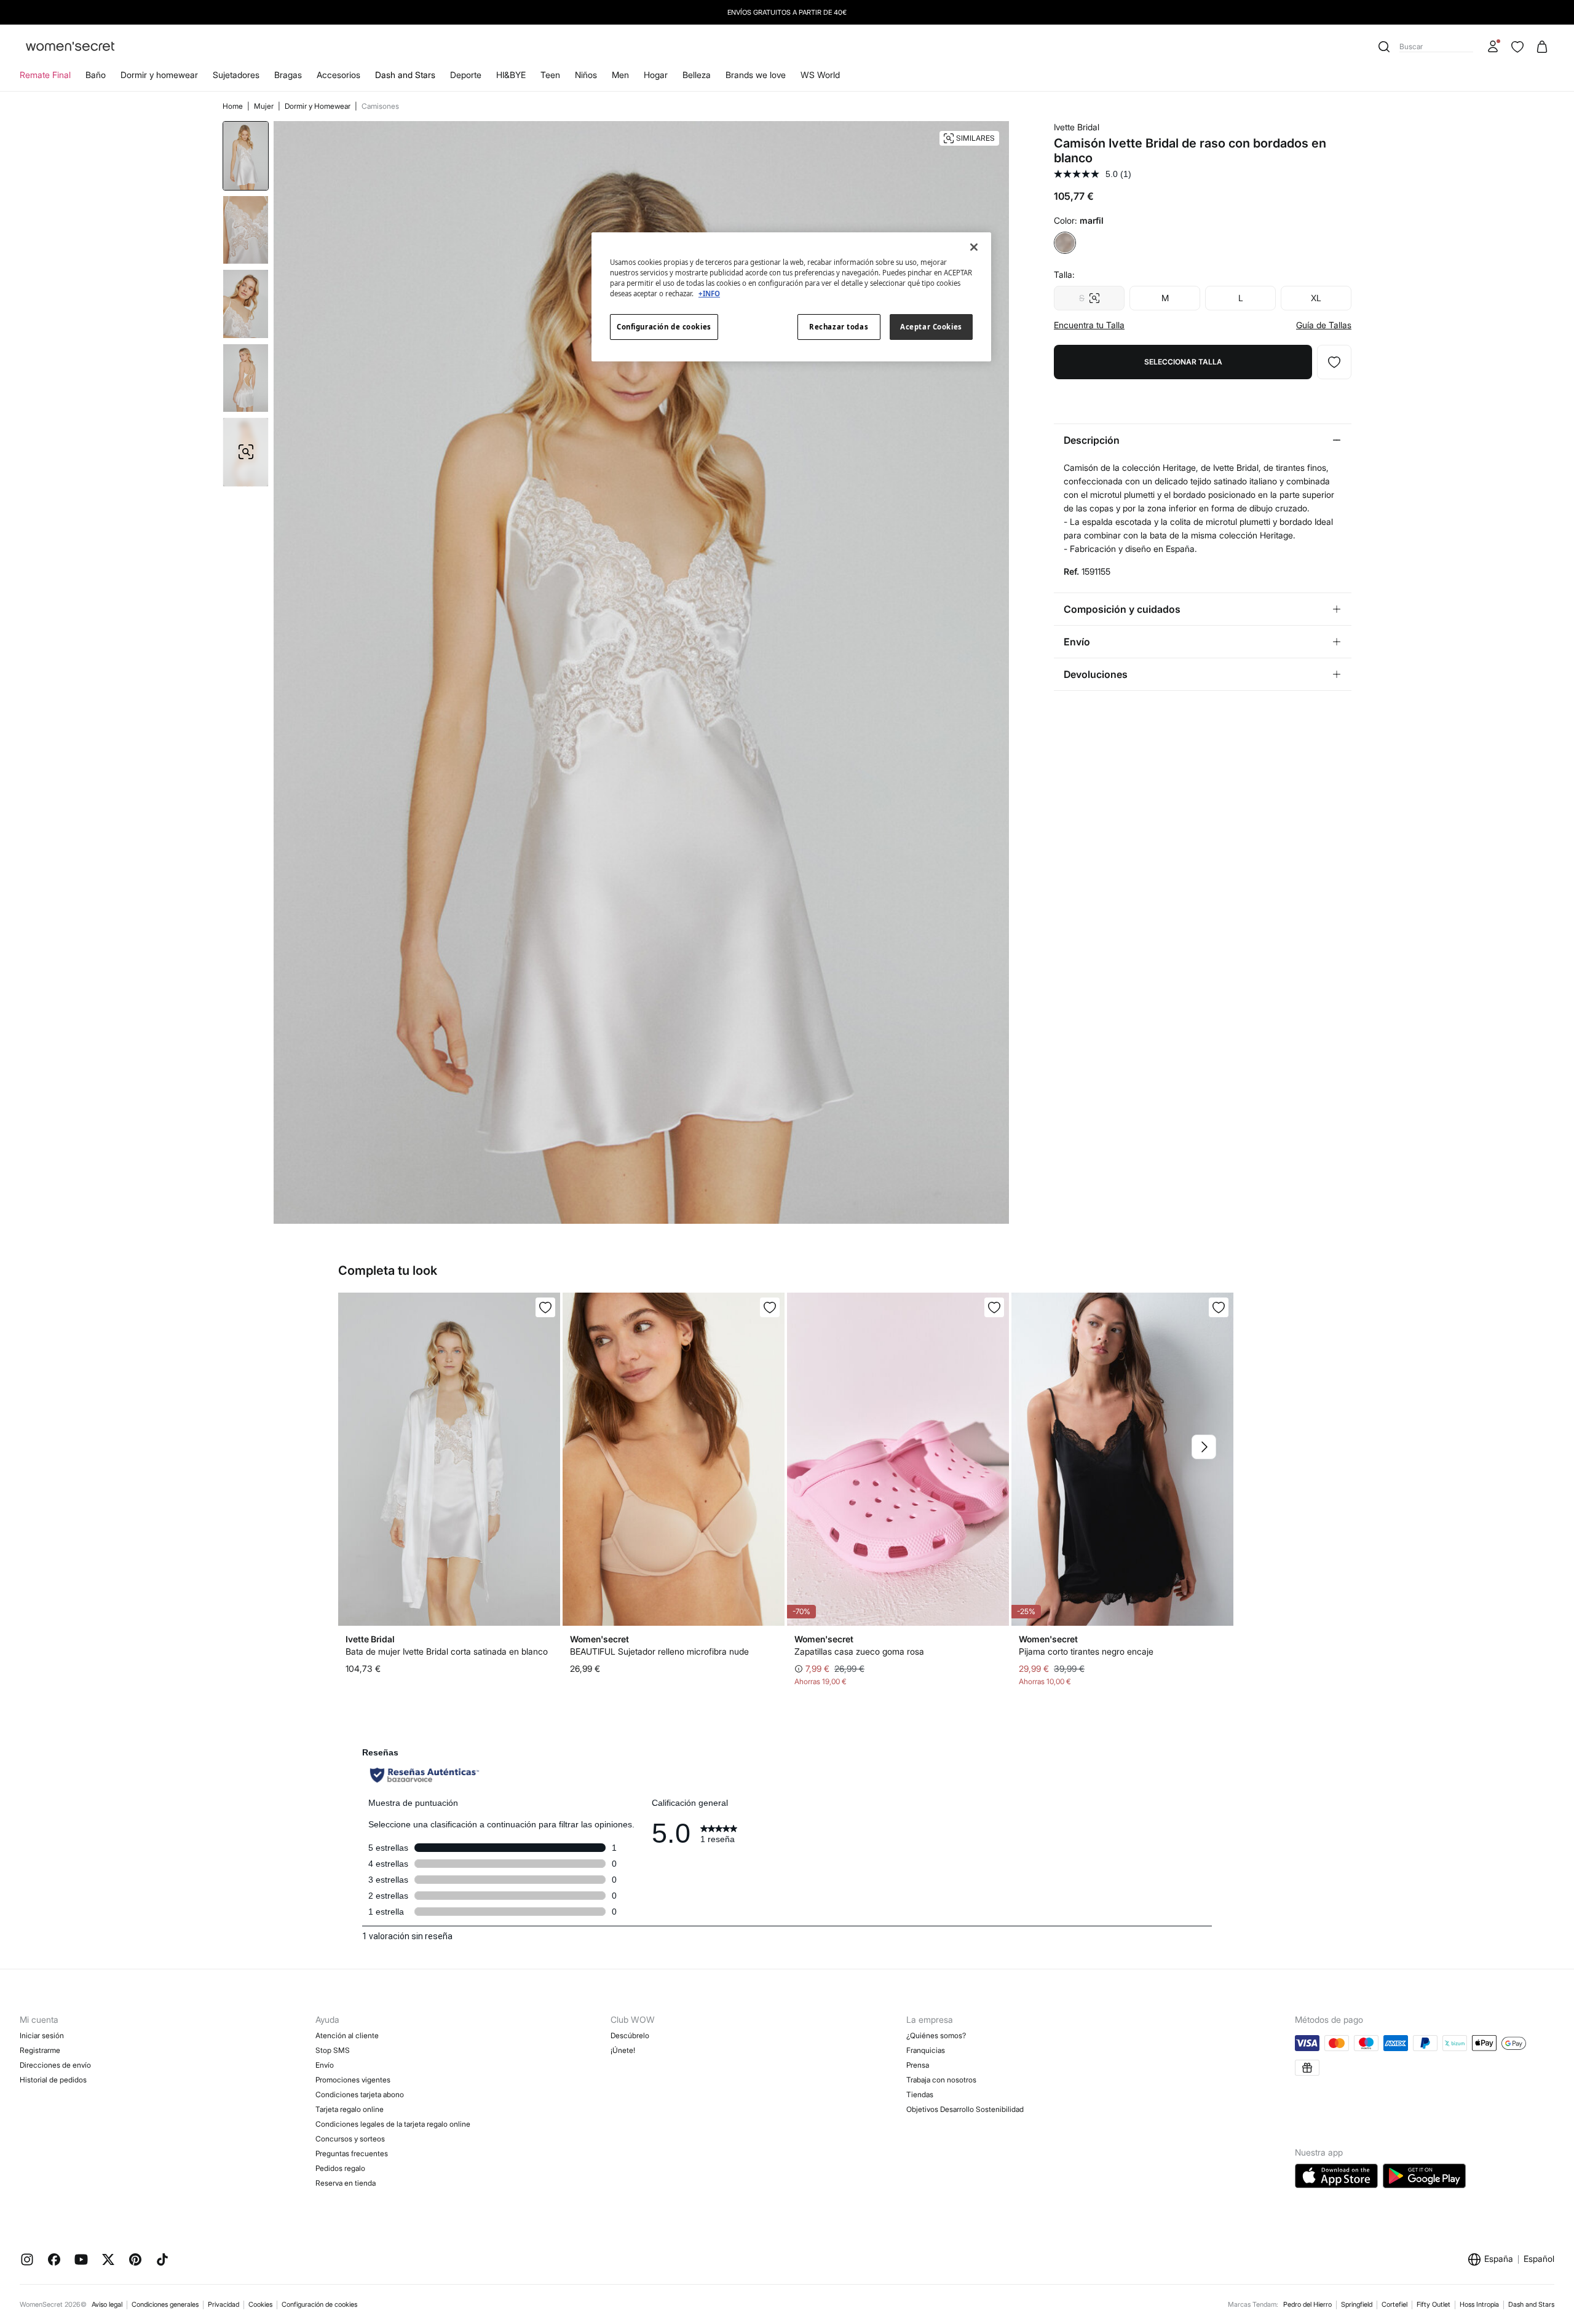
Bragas (288, 75)
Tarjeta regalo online (350, 2109)
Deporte (466, 75)
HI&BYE (511, 75)
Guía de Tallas (1324, 325)
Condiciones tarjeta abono (360, 2094)
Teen (550, 75)
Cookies (260, 2304)
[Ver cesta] (1542, 47)
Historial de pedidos (53, 2080)
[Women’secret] (70, 47)
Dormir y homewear (159, 75)
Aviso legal (107, 2304)
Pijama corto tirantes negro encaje (1086, 1651)
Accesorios (338, 75)
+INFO (709, 293)
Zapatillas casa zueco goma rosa (859, 1651)
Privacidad (223, 2304)
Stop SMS (333, 2050)
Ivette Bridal (1077, 127)
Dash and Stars (405, 75)
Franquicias (926, 2050)
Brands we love (756, 75)
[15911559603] (1334, 362)
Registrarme (40, 2050)
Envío (325, 2065)
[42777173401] (770, 1307)
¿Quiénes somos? (936, 2035)
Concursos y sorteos (350, 2139)
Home (234, 106)
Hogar (656, 75)
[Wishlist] (1517, 47)
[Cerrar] (974, 247)
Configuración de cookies (319, 2304)
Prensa (918, 2065)
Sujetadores (236, 75)
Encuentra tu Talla (1089, 325)
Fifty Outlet (1434, 2304)
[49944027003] (994, 1307)
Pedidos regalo (340, 2168)
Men (620, 75)
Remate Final (45, 75)
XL (1316, 298)
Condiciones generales (165, 2304)
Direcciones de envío (55, 2065)
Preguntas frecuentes (352, 2153)
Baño (96, 75)
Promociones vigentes (353, 2080)
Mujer (265, 106)
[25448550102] (1219, 1307)
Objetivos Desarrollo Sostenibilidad (965, 2109)
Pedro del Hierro (1307, 2304)
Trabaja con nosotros (941, 2080)
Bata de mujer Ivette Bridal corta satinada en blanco (447, 1651)
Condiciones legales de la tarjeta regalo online (393, 2124)
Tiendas (920, 2094)
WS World (820, 75)
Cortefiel (1394, 2304)
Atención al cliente (347, 2035)
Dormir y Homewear (318, 106)
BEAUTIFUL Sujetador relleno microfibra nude (659, 1651)
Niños (586, 75)
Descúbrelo (630, 2035)
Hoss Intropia (1479, 2304)
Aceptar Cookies (931, 327)
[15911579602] (545, 1307)
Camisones (380, 106)
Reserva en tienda (346, 2183)
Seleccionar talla (1183, 362)
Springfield (1357, 2304)
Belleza (697, 75)
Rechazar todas (839, 327)
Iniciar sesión (42, 2035)
